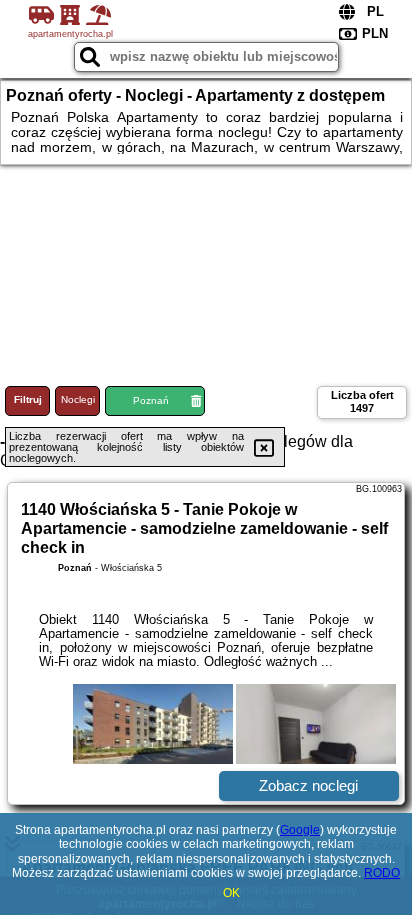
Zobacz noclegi (308, 785)
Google (300, 830)
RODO (382, 873)
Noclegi (78, 399)
